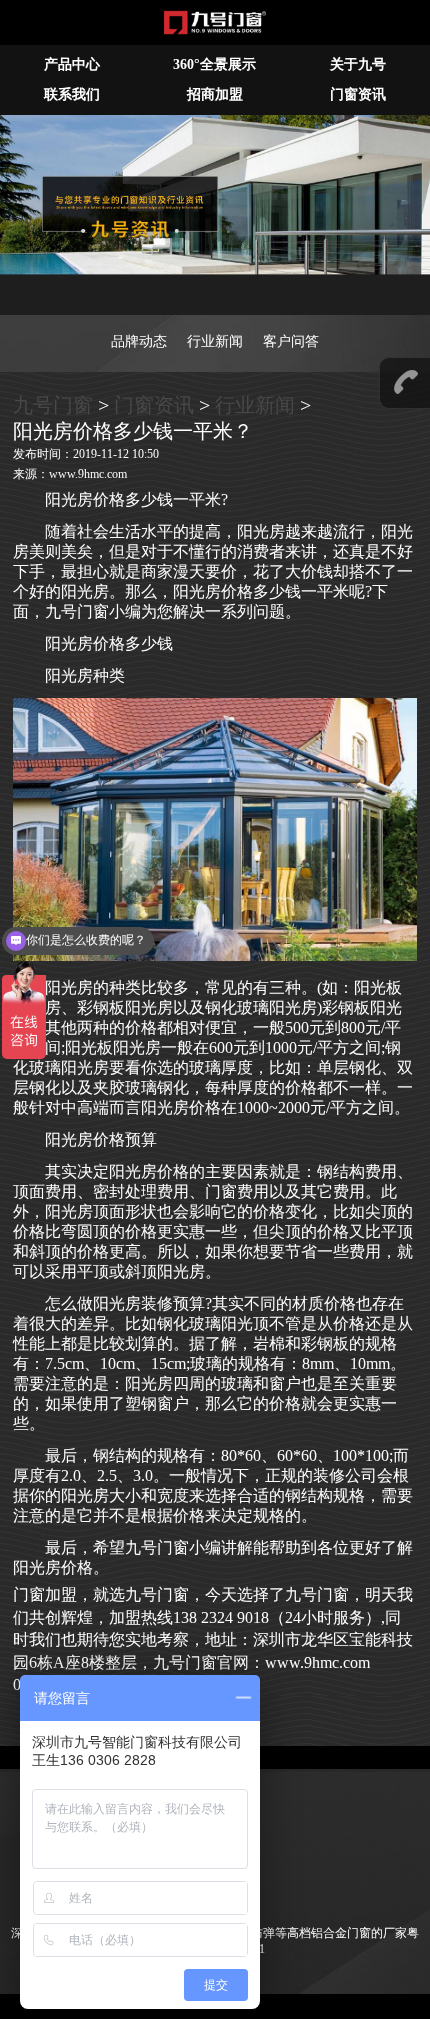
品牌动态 (139, 341)
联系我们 (72, 94)
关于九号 (358, 64)
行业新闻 (215, 341)
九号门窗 (53, 405)
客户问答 (291, 341)
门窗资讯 (154, 405)
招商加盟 (215, 94)
